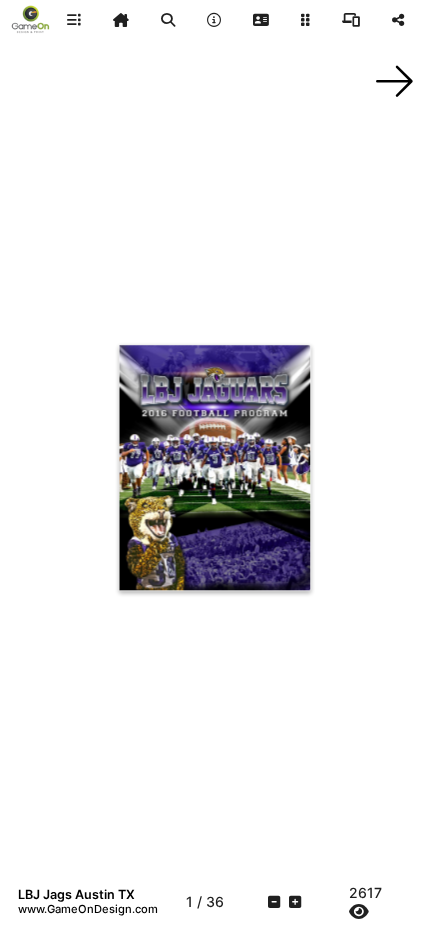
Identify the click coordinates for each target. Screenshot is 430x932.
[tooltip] (121, 20)
